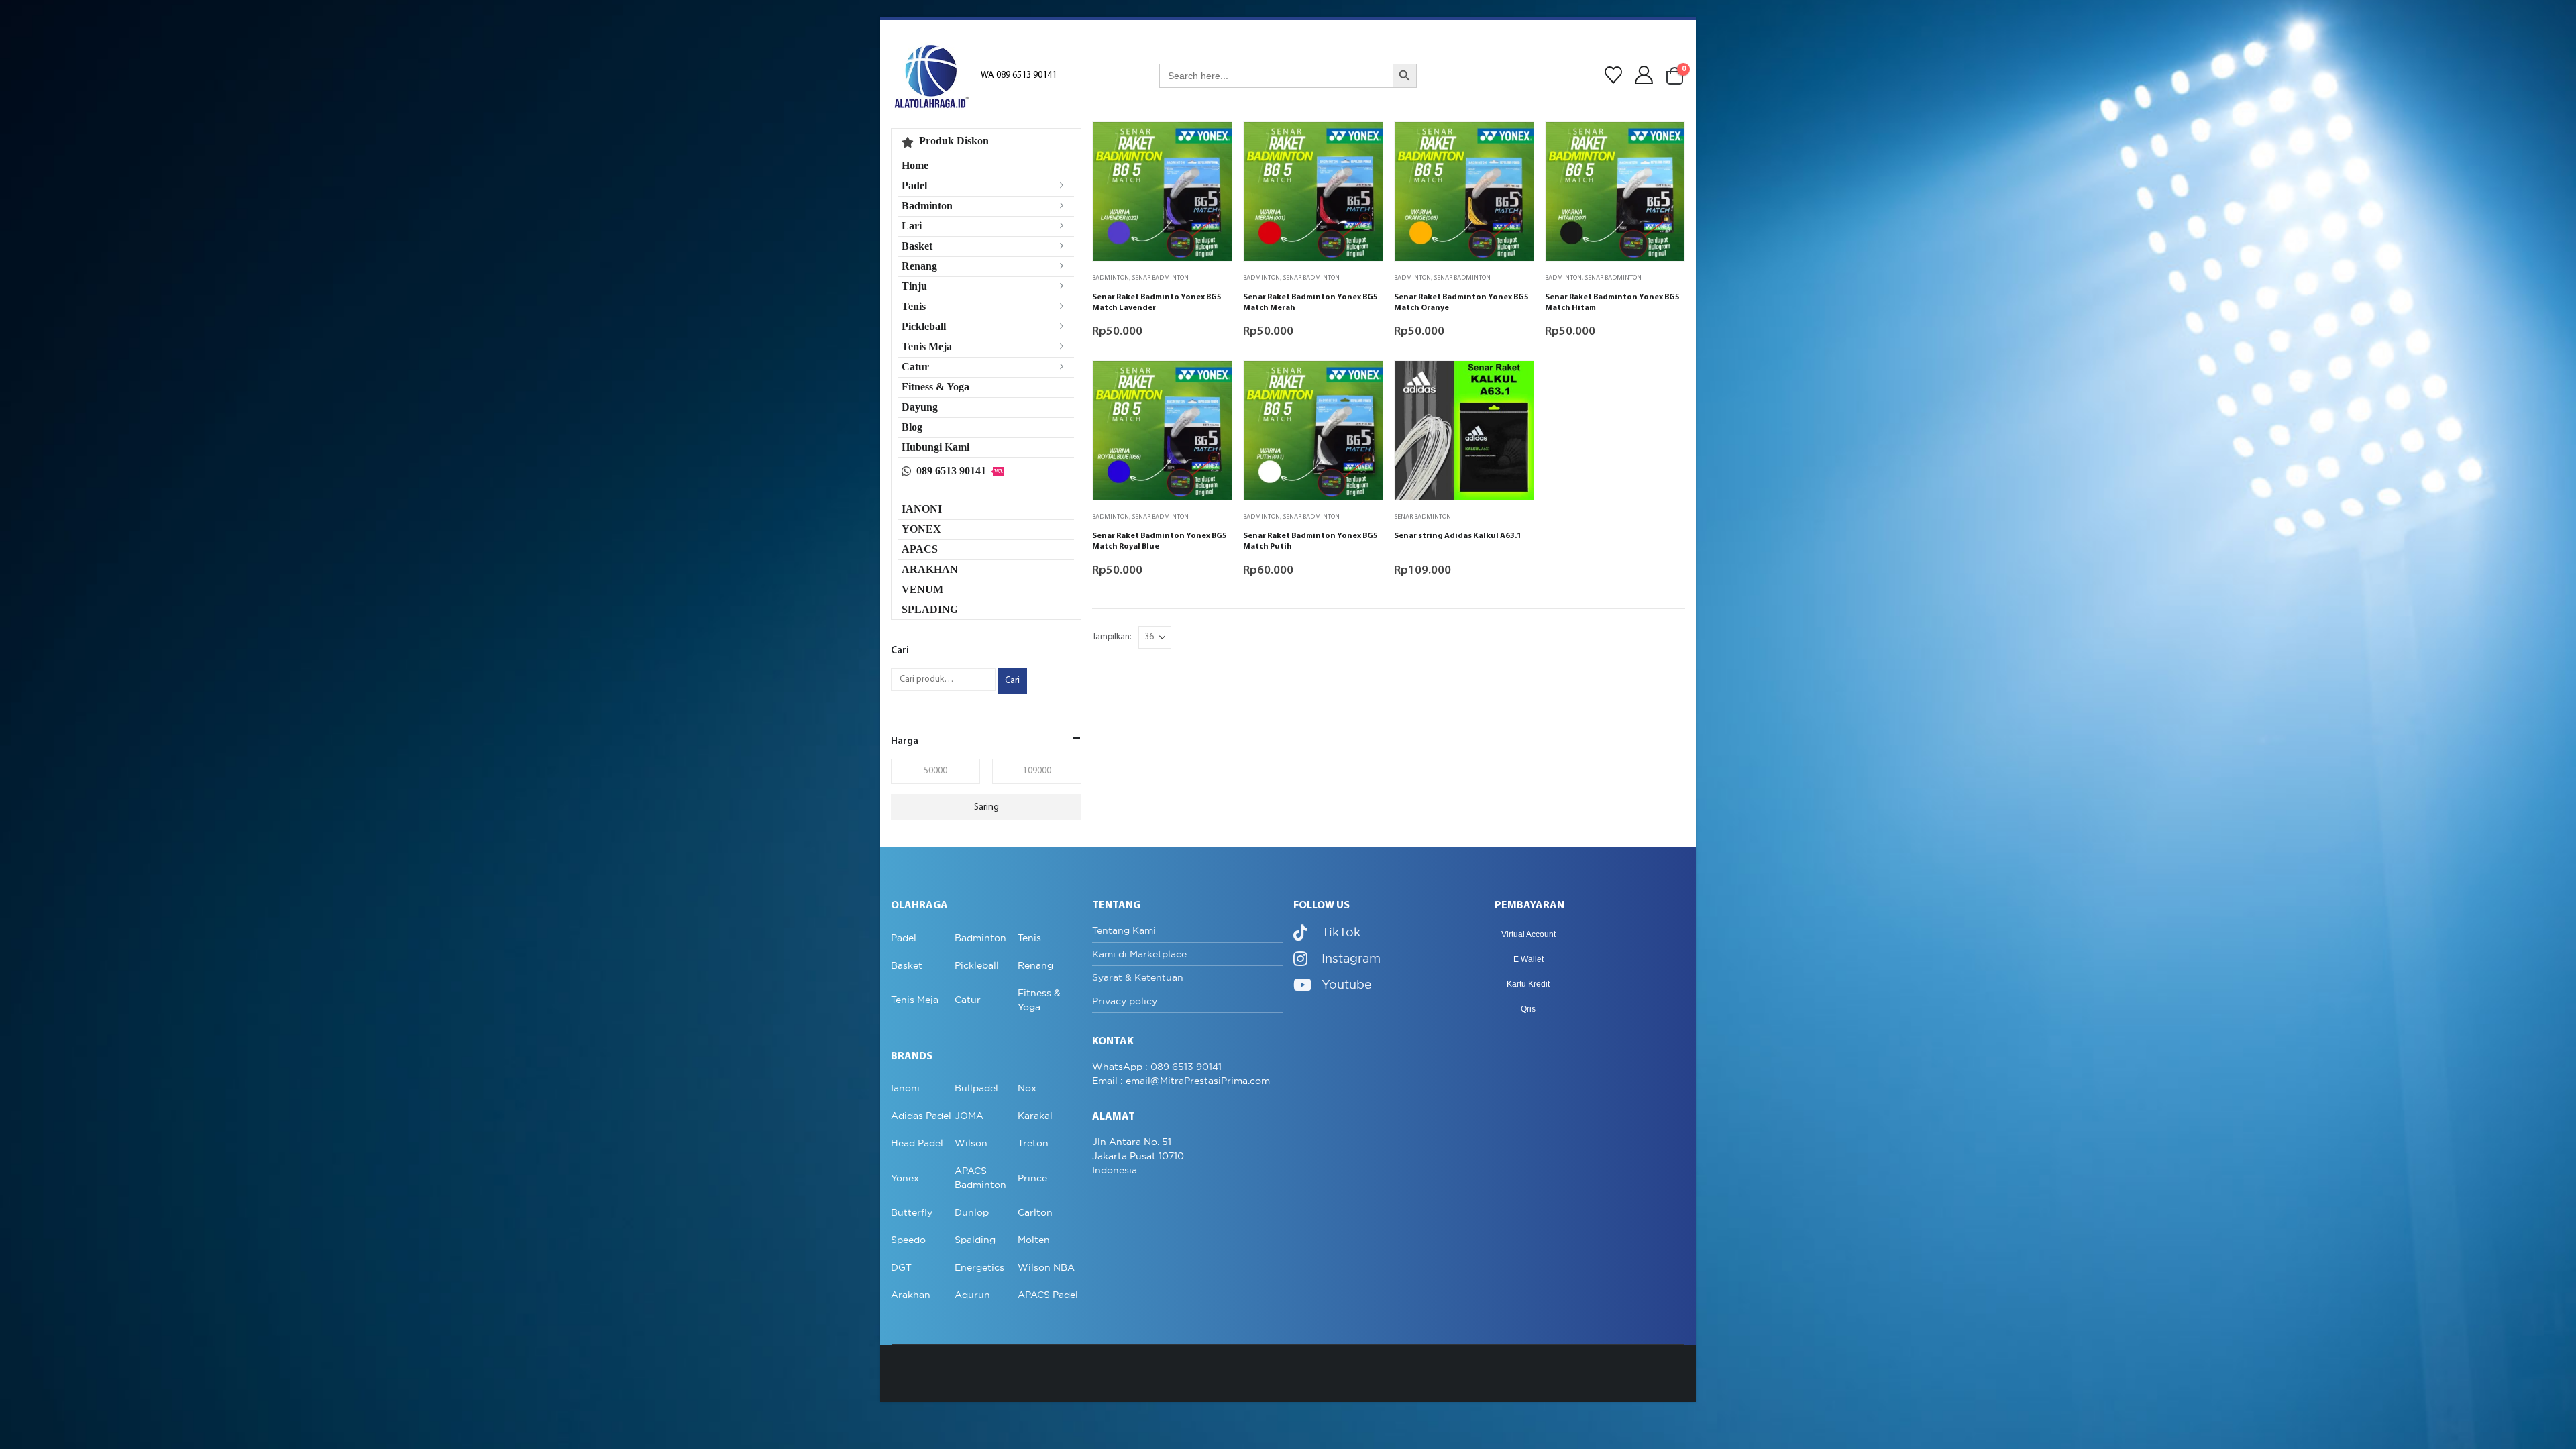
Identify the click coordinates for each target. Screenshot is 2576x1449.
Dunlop (972, 1212)
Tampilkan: (1112, 637)
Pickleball (924, 326)
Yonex (905, 1178)
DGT (901, 1267)
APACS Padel (1048, 1295)
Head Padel (917, 1143)
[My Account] (1644, 75)
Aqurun (972, 1295)
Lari (912, 226)
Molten (1034, 1240)
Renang (919, 266)
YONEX (921, 529)
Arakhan (911, 1295)
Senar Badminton (1160, 278)
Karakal (1035, 1116)
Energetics (979, 1267)
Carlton (1035, 1212)
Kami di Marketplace (1139, 954)
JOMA (969, 1116)
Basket (917, 246)
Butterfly (912, 1212)
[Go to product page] (1162, 192)
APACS (920, 549)
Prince (1032, 1178)
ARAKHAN (930, 569)
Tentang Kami (1124, 930)
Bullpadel (976, 1088)
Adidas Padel (921, 1116)
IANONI (922, 509)
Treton (1033, 1143)
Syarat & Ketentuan (1138, 977)
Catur (915, 367)
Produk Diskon (954, 141)
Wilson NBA (1046, 1267)
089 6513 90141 (960, 471)
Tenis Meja (927, 346)
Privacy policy (1125, 1001)
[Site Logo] (931, 76)
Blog (912, 427)
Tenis (914, 306)
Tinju (914, 286)
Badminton (1111, 278)
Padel (914, 185)
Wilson (971, 1143)
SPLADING (930, 609)
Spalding (975, 1240)
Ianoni (905, 1088)
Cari (1012, 681)
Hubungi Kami (935, 447)
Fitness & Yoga (935, 387)
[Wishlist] (1613, 76)
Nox (1027, 1088)
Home (915, 165)
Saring (986, 807)
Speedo (908, 1240)
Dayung (920, 407)
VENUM (922, 589)
